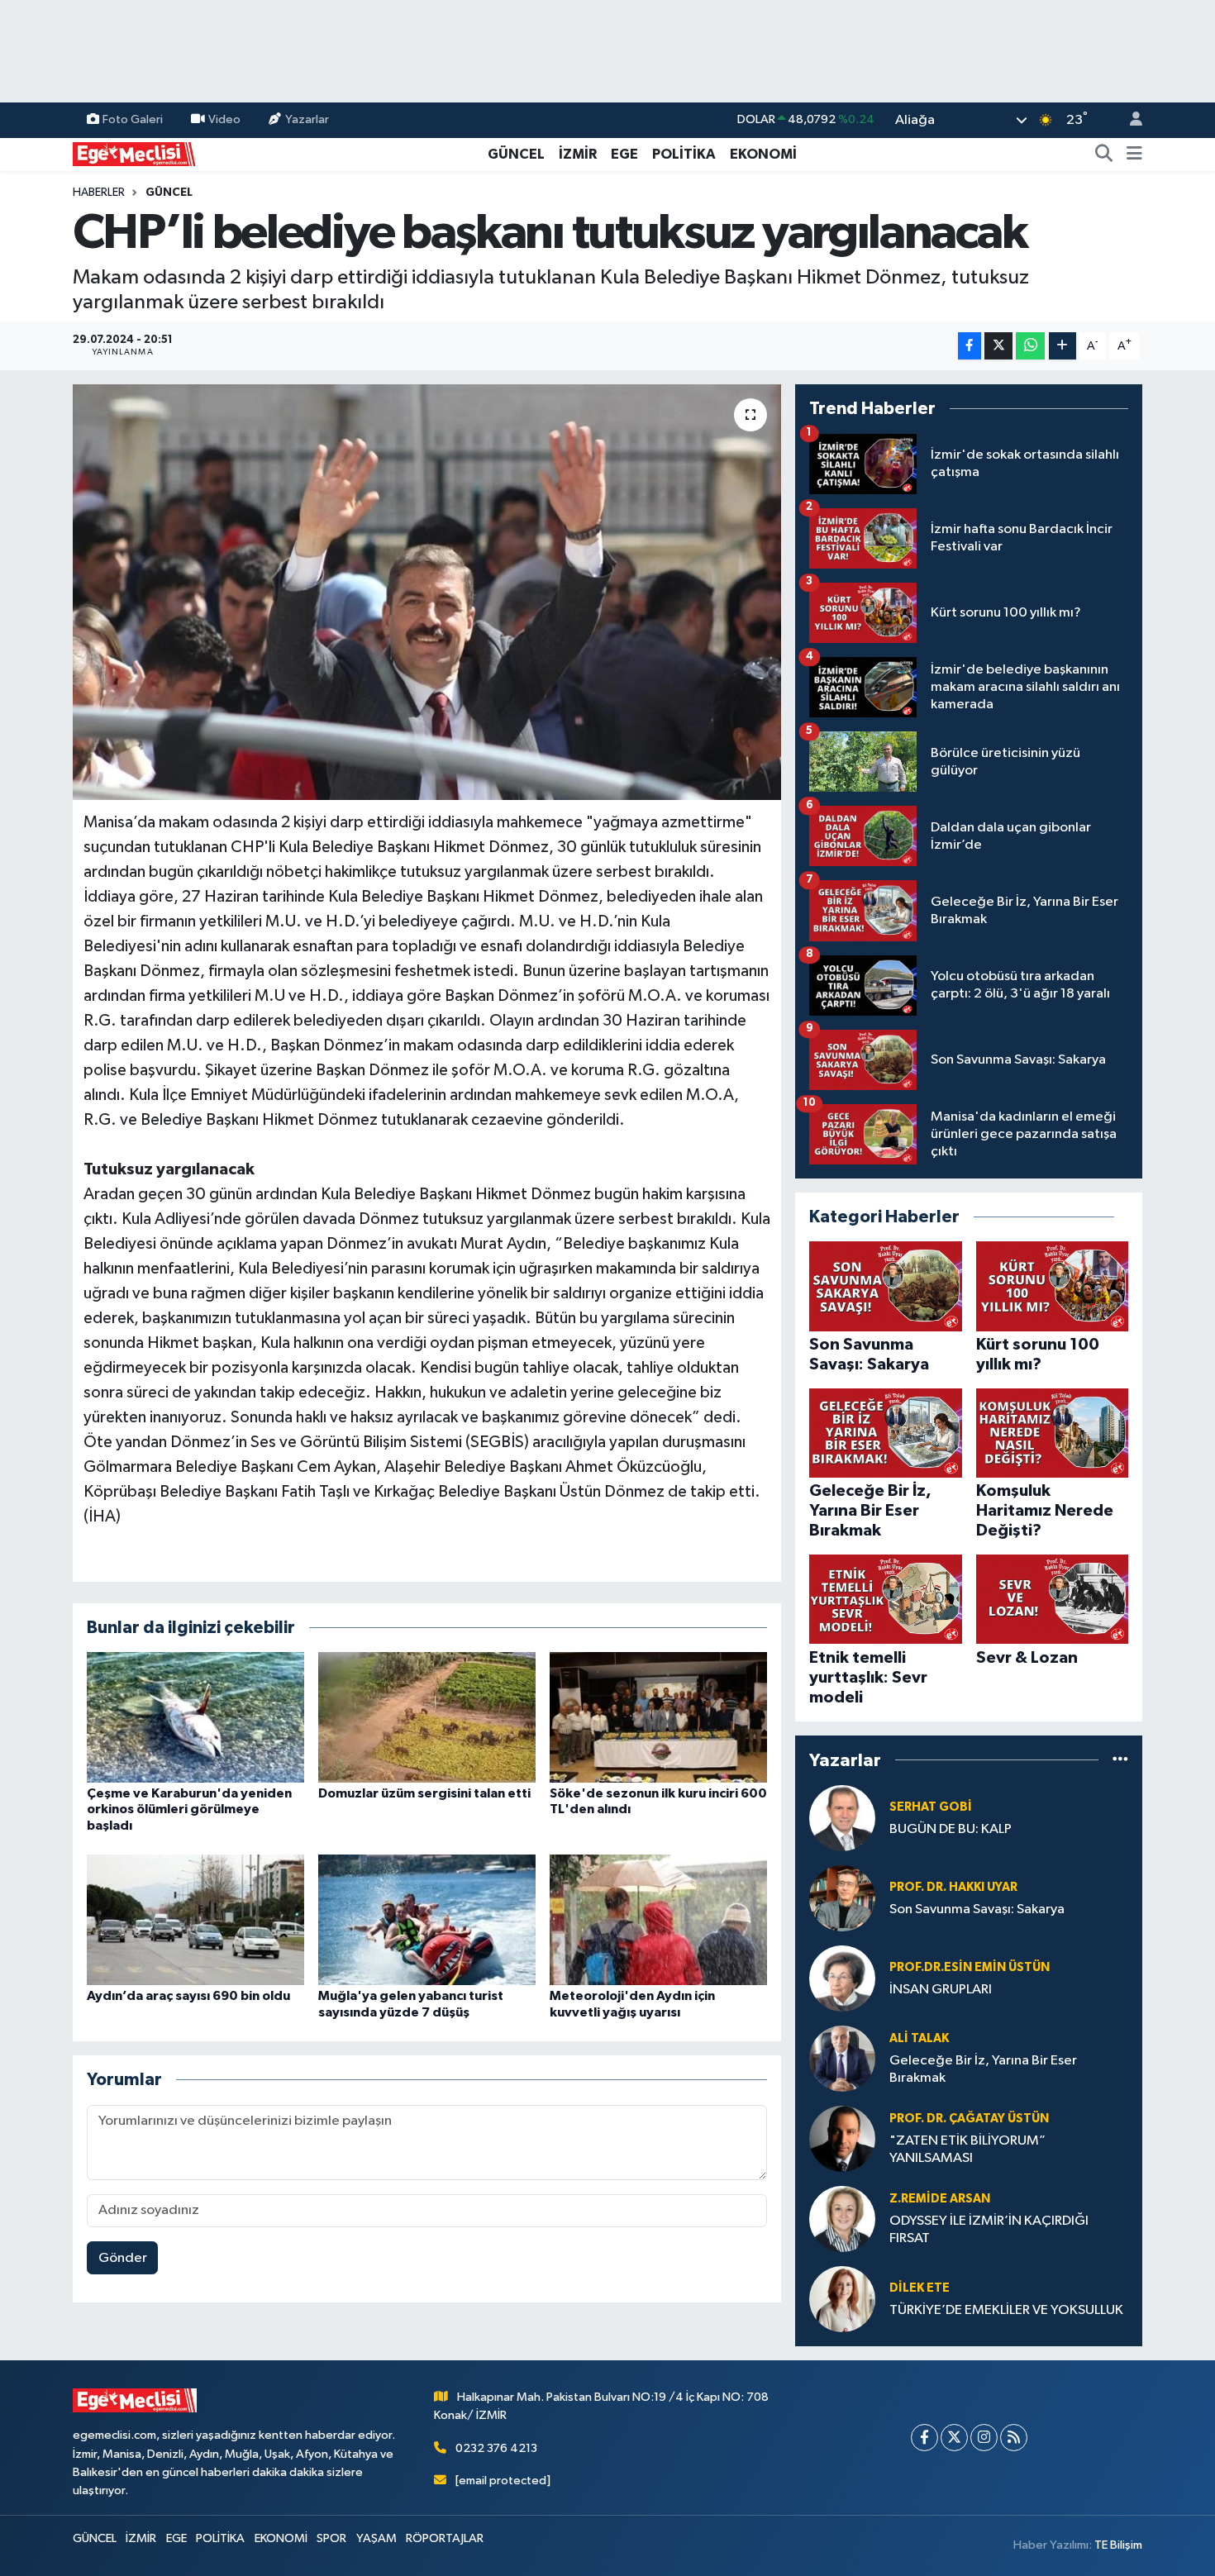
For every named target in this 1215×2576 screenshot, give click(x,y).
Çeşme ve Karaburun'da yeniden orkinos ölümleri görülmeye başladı (189, 1809)
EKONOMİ (763, 154)
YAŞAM (376, 2538)
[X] (954, 2438)
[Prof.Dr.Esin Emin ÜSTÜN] (842, 1978)
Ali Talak (919, 2038)
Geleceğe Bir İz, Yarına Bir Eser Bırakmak (983, 2069)
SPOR (331, 2538)
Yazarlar (307, 119)
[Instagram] (984, 2438)
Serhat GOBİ (931, 1807)
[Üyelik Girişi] (1129, 120)
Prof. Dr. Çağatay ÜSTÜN (969, 2119)
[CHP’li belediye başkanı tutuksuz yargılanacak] (427, 592)
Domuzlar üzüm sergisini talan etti (424, 1793)
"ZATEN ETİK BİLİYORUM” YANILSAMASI (967, 2150)
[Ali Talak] (842, 2058)
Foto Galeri (133, 119)
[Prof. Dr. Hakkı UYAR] (842, 1898)
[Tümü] (1120, 1760)
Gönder (123, 2258)
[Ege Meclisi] (135, 153)
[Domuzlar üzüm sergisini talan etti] (427, 1717)
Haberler (99, 193)
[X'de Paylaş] (998, 346)
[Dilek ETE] (842, 2299)
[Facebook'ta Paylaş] (970, 346)
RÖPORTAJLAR (445, 2538)
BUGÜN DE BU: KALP (951, 1829)
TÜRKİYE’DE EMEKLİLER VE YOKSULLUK (1006, 2310)
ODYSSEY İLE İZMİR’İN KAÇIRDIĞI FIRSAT (989, 2230)
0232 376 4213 (496, 2448)
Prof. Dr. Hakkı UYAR (953, 1887)
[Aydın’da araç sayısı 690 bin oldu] (195, 1919)
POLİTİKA (684, 154)
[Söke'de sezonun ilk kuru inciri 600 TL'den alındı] (658, 1717)
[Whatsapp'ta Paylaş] (1030, 346)
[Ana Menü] (1134, 155)
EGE (624, 154)
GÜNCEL (516, 154)
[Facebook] (924, 2438)
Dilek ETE (920, 2288)
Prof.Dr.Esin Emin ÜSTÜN (970, 1967)
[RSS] (1014, 2438)
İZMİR (578, 154)
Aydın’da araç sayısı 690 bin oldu (188, 1996)
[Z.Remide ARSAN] (842, 2219)
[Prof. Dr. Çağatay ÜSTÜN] (842, 2138)
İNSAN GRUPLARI (941, 1990)
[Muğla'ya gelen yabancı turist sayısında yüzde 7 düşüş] (427, 1919)
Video (224, 119)
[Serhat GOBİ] (842, 1818)
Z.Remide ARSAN (940, 2199)
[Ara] (1104, 155)
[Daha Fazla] (1063, 346)
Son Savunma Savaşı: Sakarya (977, 1909)
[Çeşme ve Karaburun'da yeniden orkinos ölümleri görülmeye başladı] (195, 1717)
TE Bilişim (1118, 2545)
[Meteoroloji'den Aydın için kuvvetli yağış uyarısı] (658, 1919)
